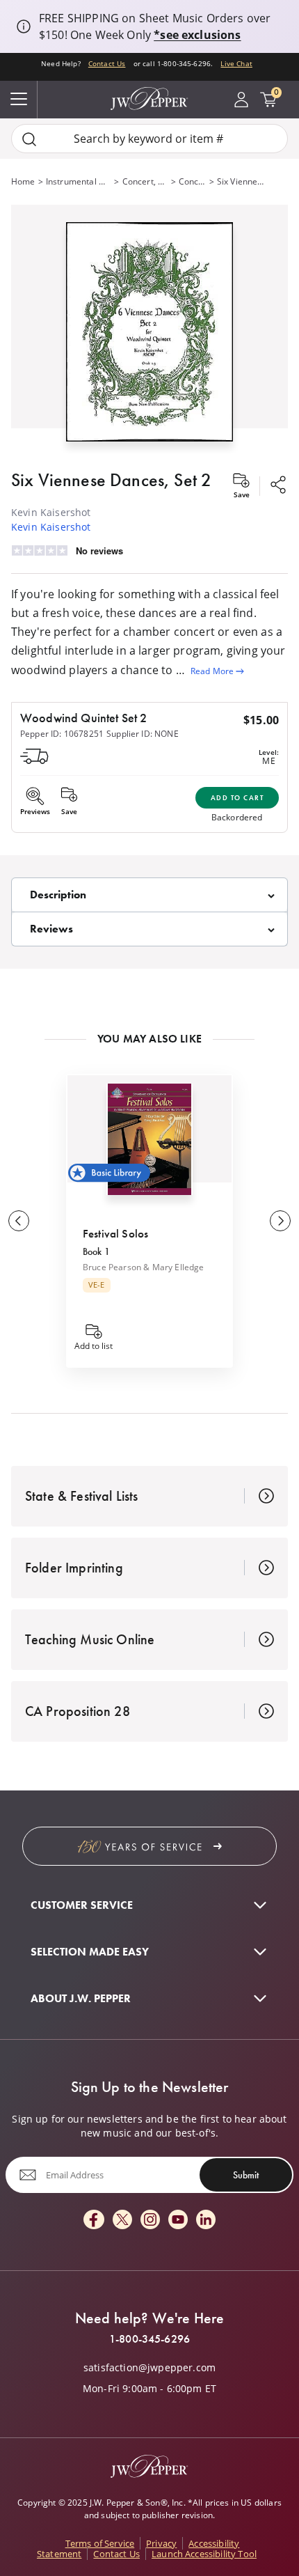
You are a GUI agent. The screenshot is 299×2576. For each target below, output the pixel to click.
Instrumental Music (79, 181)
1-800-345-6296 (149, 2339)
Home (23, 181)
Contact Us (107, 63)
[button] (149, 329)
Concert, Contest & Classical (145, 181)
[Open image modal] (149, 337)
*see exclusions (197, 35)
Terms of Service (100, 2543)
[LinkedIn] (206, 2220)
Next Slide (280, 1221)
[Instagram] (150, 2220)
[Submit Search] (29, 139)
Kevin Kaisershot (51, 527)
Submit (246, 2175)
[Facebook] (94, 2220)
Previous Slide (19, 1221)
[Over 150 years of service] (149, 1846)
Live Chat (236, 63)
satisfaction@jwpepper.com (149, 2368)
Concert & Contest (193, 181)
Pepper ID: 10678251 (62, 734)
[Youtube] (178, 2220)
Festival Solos (115, 1233)
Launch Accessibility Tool (204, 2554)
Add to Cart (237, 798)
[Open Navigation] (19, 100)
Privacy (161, 2543)
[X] (122, 2220)
